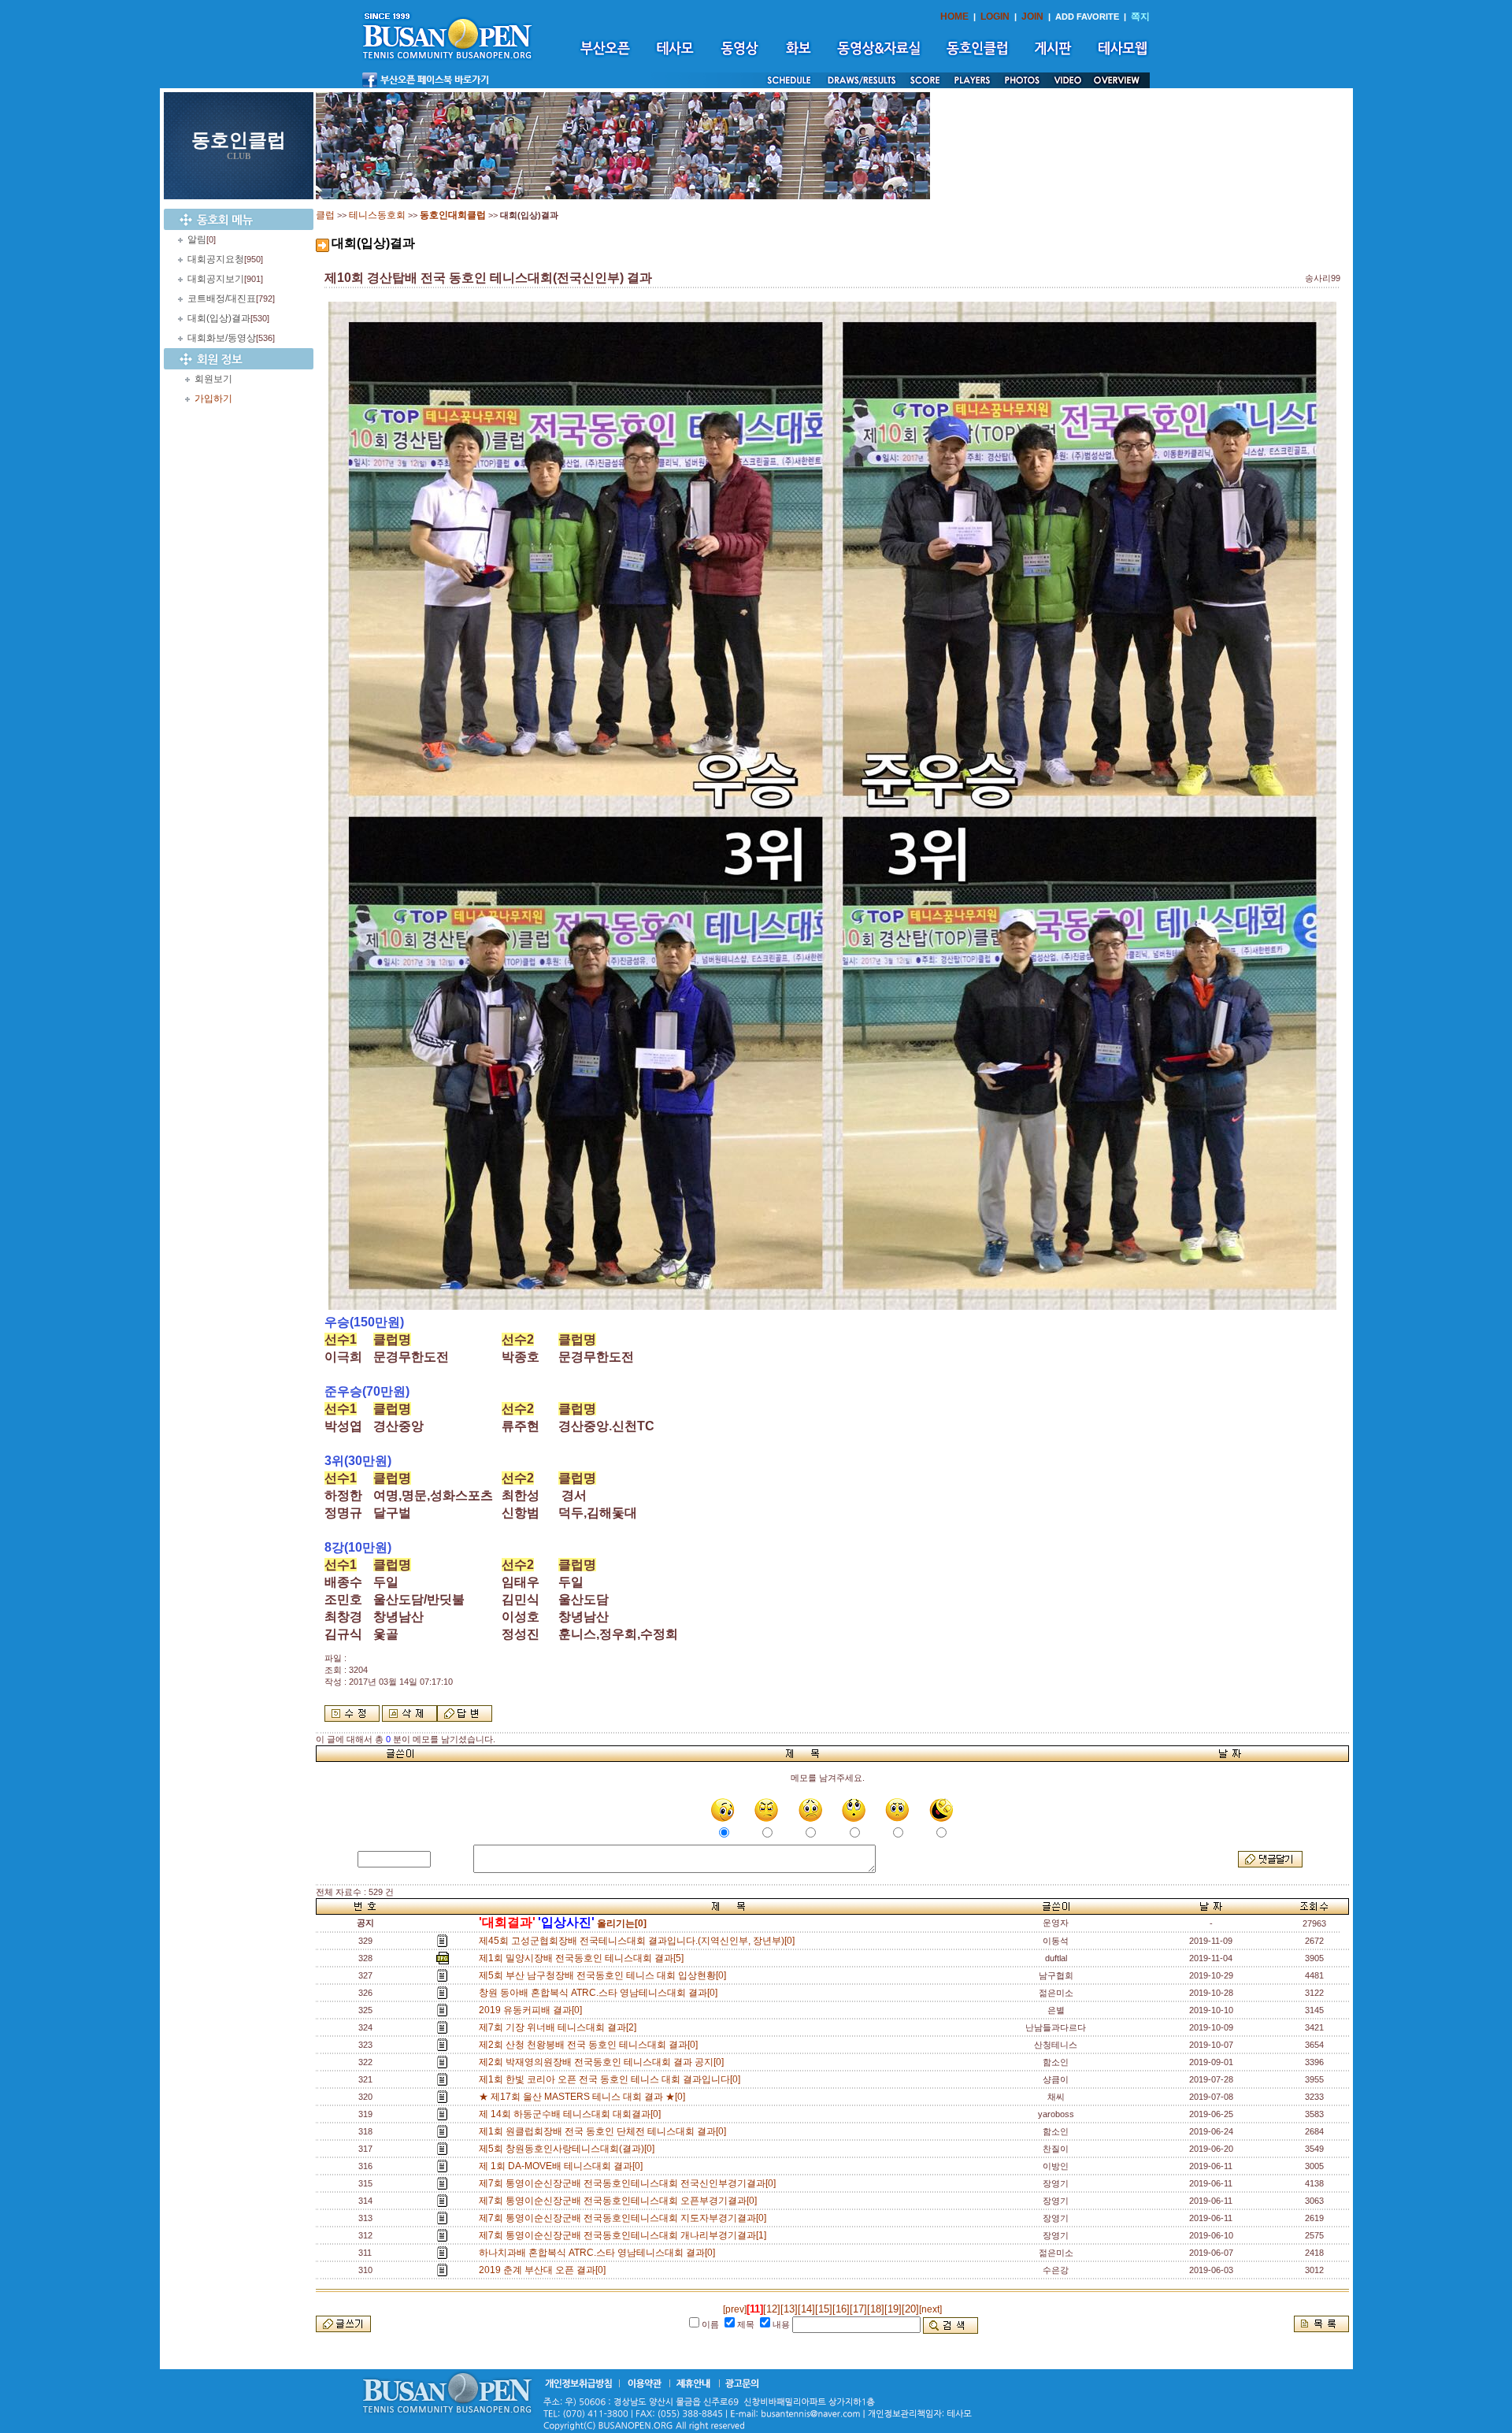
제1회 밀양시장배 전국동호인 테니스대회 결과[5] (584, 1958)
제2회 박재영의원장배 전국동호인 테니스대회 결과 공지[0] (604, 2062)
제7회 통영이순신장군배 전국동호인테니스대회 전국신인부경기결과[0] (630, 2183)
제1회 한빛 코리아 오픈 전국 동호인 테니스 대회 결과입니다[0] (612, 2079)
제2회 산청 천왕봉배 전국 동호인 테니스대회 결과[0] (591, 2045)
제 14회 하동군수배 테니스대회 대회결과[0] (572, 2114)
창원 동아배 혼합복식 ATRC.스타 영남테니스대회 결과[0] (600, 1993)
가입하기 (213, 399)
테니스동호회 (377, 215)
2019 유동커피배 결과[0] (533, 2010)
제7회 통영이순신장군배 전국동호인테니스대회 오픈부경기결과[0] (620, 2201)
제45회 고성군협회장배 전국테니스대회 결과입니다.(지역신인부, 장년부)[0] (639, 1941)
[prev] (735, 2309)
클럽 (325, 215)
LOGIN (995, 17)
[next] (930, 2309)
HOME (954, 17)
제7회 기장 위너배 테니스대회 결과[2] (560, 2027)
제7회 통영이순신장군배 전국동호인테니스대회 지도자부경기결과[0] (625, 2218)
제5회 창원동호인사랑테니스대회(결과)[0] (569, 2149)
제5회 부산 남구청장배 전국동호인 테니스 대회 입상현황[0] (605, 1975)
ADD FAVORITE (1087, 17)
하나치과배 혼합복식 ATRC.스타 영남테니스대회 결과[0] (599, 2253)
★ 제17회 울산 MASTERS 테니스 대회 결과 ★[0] (584, 2097)
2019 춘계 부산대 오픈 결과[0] (545, 2270)
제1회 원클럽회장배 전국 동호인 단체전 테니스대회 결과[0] (605, 2131)
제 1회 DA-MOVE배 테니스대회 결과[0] (563, 2166)
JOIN (1032, 17)
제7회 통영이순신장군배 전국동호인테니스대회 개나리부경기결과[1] (625, 2235)
